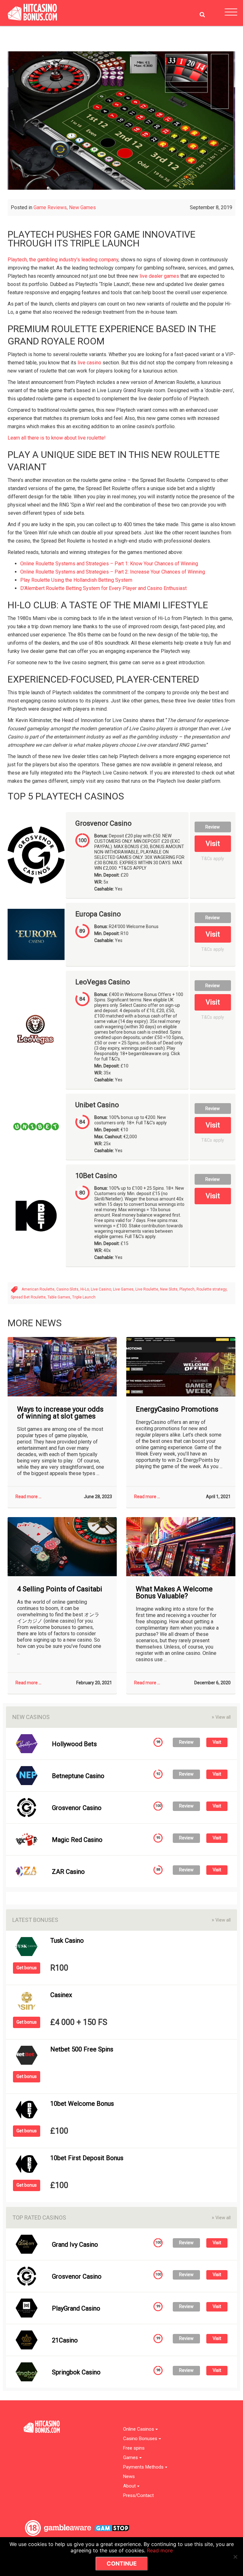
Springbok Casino (76, 2372)
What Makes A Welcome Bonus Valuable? (174, 1593)
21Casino (65, 2340)
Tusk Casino (67, 1941)
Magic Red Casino (77, 1840)
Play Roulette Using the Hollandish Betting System (76, 580)
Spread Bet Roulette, (29, 1297)
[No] (235, 2557)
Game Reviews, (51, 207)
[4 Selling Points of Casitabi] (62, 1547)
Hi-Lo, (86, 1289)
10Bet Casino (96, 1176)
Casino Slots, (68, 1289)
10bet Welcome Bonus (82, 2104)
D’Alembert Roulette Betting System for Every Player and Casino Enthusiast (103, 588)
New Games (82, 207)
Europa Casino (98, 914)
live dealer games (159, 276)
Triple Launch (84, 1297)
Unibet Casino (97, 1105)
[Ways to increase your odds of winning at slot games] (62, 1367)
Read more (160, 2550)
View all (221, 1717)
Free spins (134, 2448)
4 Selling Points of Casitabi (60, 1589)
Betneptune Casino (78, 1776)
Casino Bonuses (141, 2439)
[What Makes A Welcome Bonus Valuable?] (181, 1547)
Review (213, 827)
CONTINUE (122, 2564)
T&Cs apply (213, 859)
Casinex (61, 1995)
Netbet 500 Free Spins (82, 2049)
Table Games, (60, 1297)
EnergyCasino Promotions (177, 1409)
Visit (213, 844)
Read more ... (28, 1497)
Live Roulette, (148, 1289)
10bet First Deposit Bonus (87, 2158)
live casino (89, 363)
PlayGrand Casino (76, 2308)
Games (131, 2458)
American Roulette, (39, 1289)
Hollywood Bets (74, 1744)
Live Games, (124, 1289)
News (129, 2477)
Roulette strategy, (212, 1289)
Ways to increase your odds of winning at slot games (60, 1413)
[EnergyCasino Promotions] (181, 1367)
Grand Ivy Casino (75, 2245)
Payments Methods (144, 2467)
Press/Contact (138, 2496)
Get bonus (27, 1968)
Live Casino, (102, 1289)
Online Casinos (139, 2429)
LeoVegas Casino (103, 982)
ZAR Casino (68, 1872)
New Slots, (170, 1289)
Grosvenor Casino (103, 823)
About (130, 2486)
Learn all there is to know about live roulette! (57, 438)
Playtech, (188, 1289)
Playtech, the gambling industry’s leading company (63, 260)
